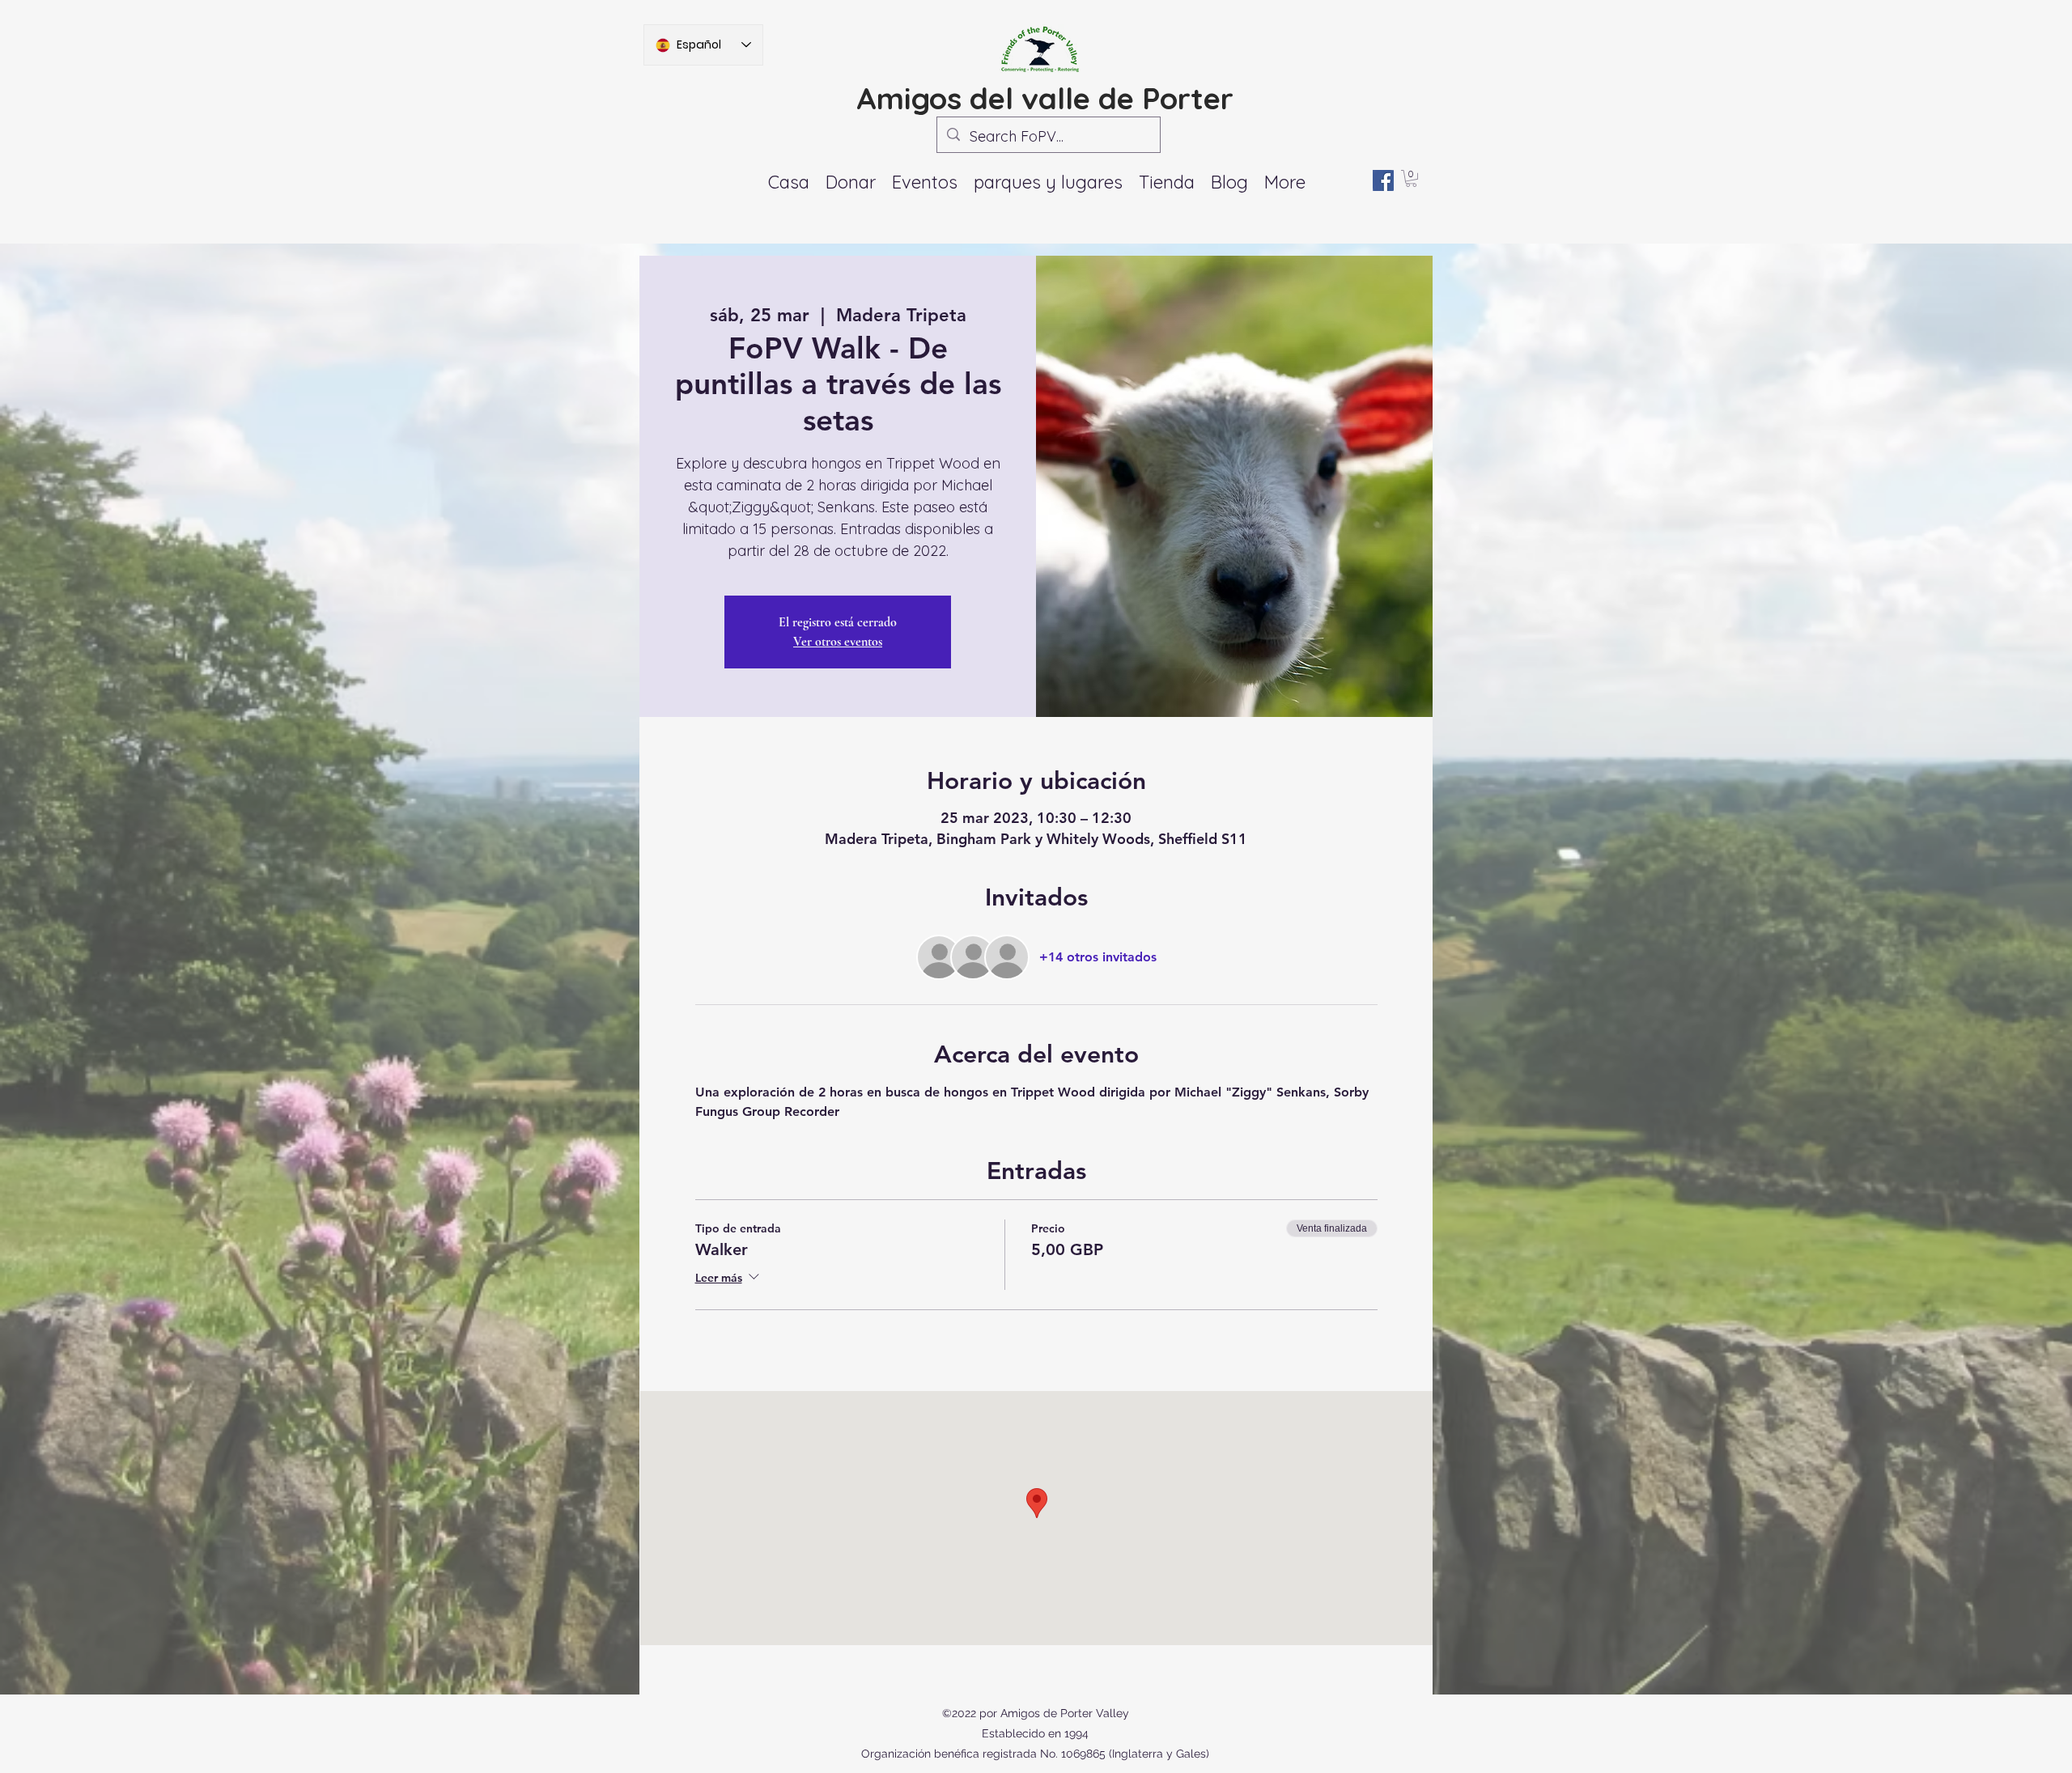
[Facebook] (1383, 180)
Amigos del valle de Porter (1045, 98)
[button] (925, 182)
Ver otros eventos (838, 642)
